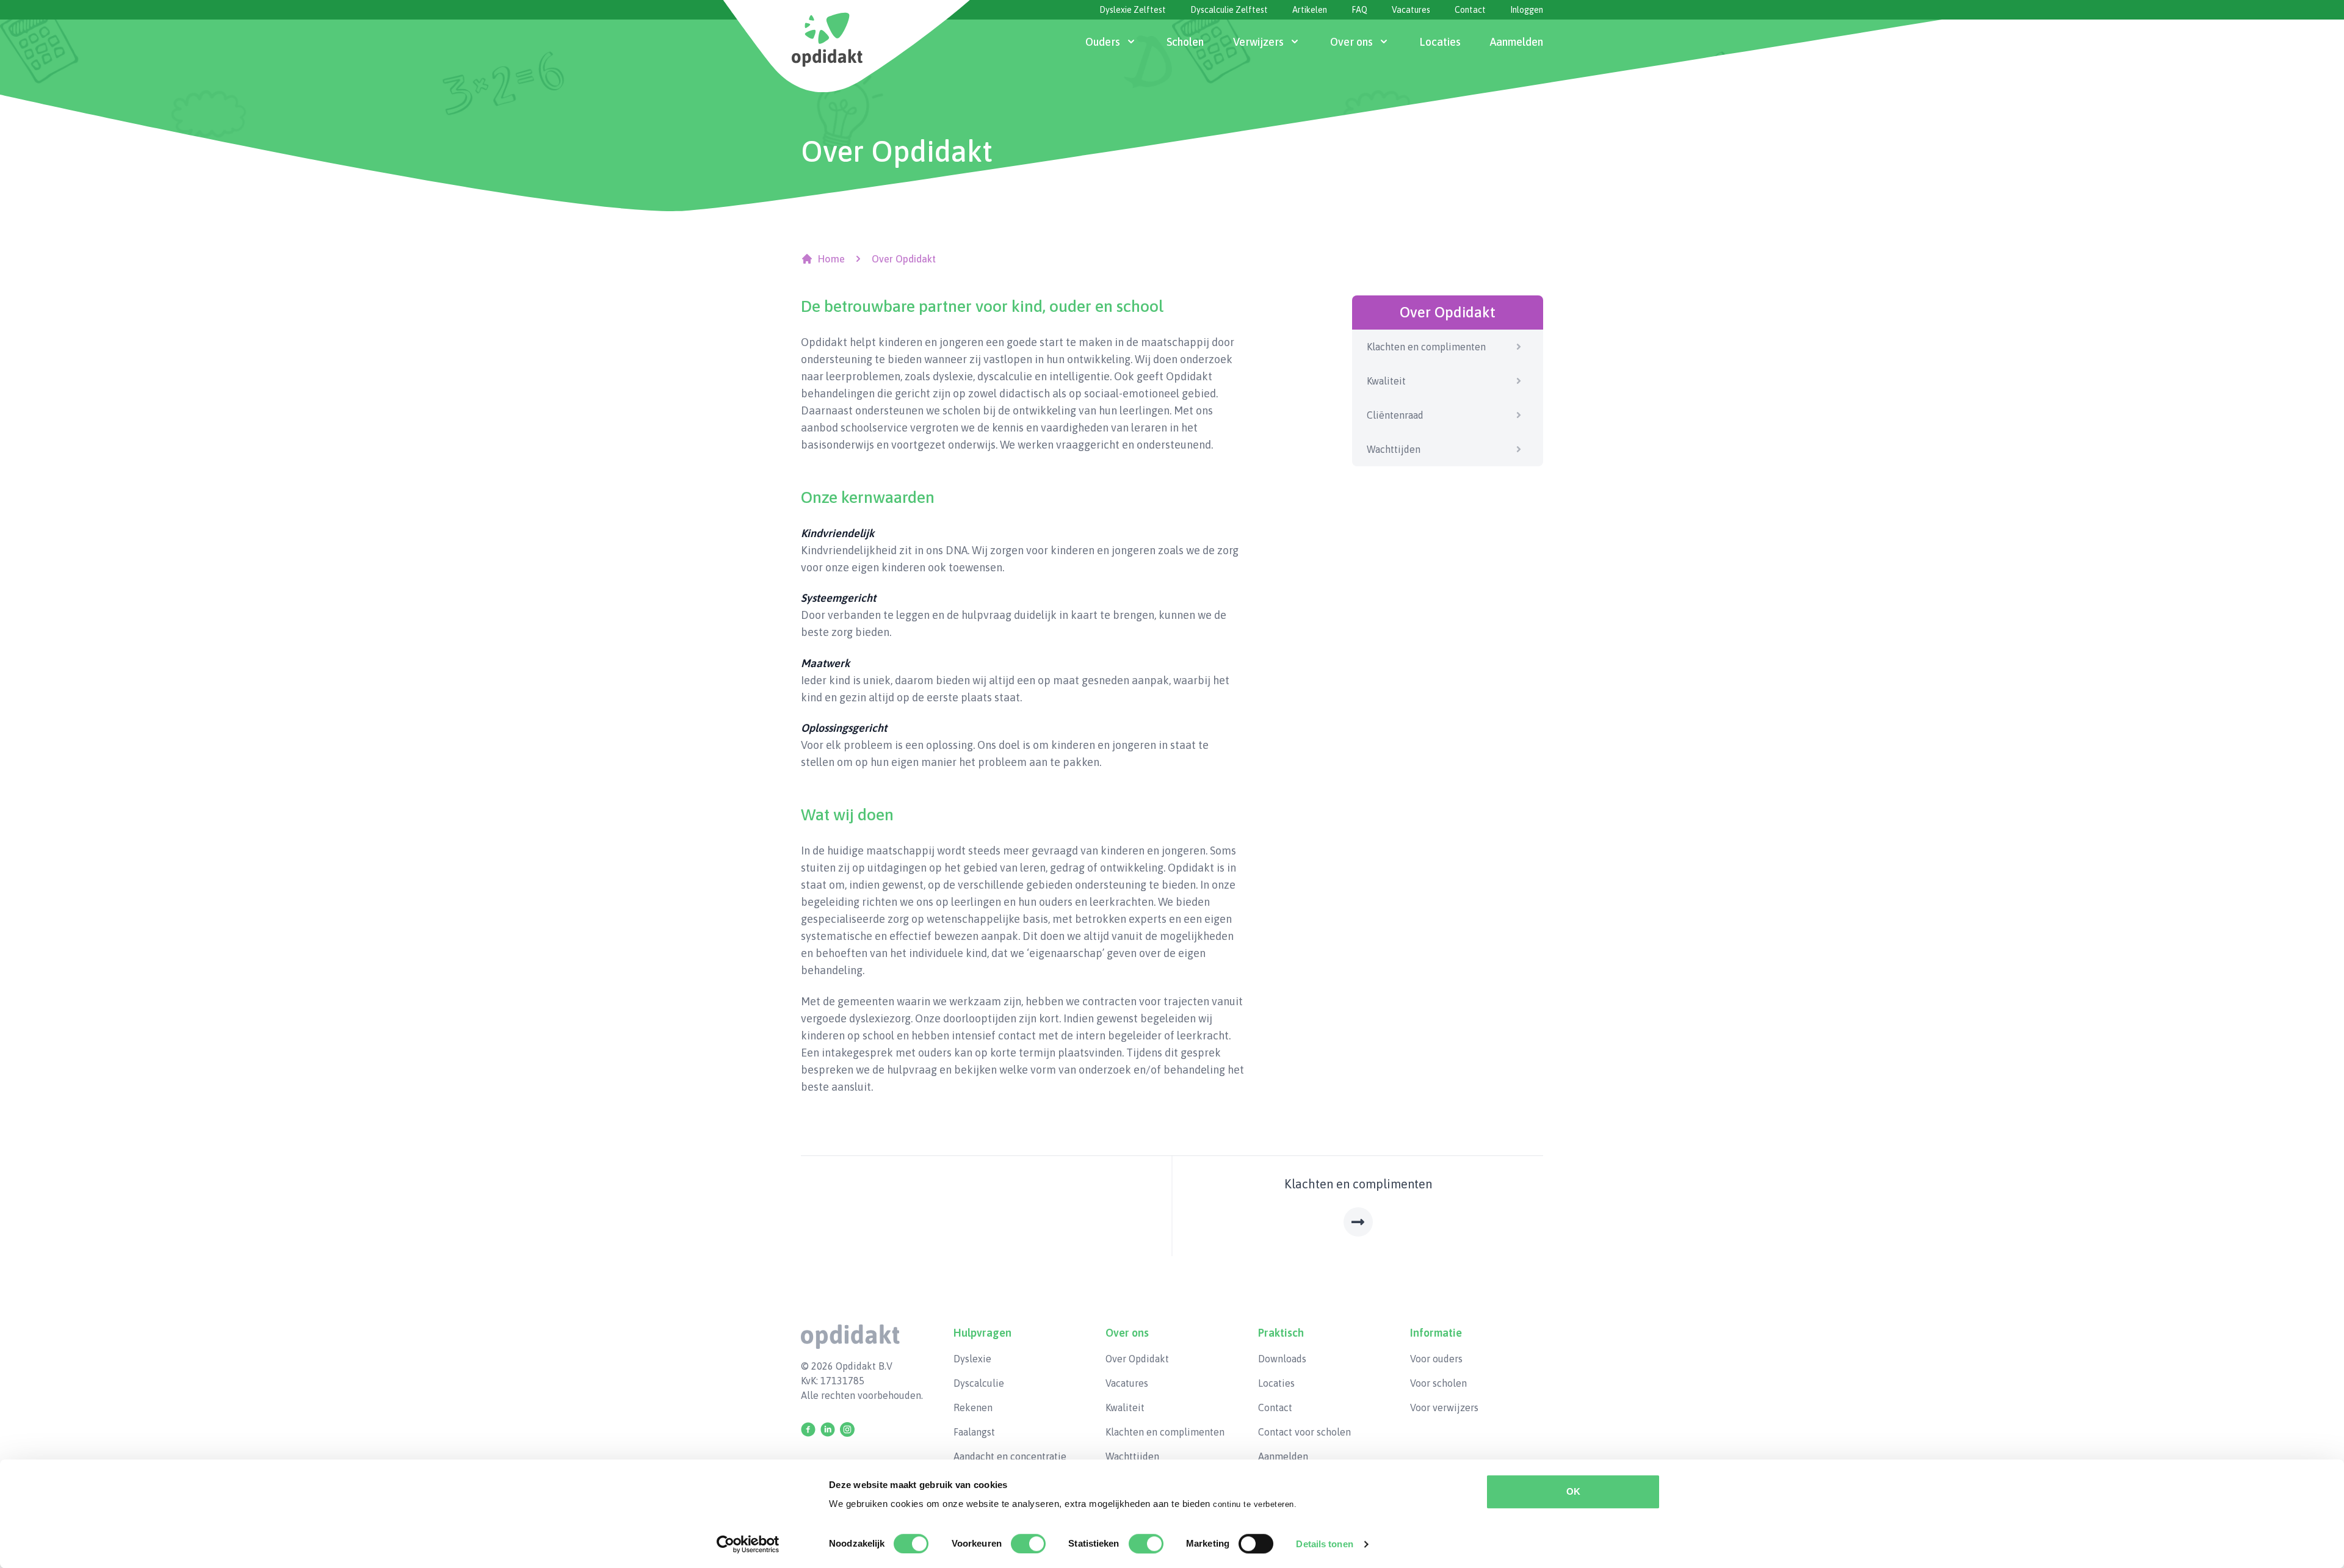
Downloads (1282, 1359)
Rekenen (973, 1407)
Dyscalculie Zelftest (1229, 10)
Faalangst (974, 1432)
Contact (1470, 10)
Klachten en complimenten (1426, 347)
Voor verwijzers (1444, 1407)
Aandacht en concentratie (1010, 1456)
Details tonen (1324, 1544)
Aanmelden (1283, 1456)
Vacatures (1411, 10)
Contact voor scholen (1304, 1432)
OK (1573, 1491)
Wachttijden (1394, 449)
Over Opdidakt (1137, 1359)
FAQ (1359, 10)
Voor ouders (1436, 1359)
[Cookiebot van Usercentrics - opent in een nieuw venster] (748, 1544)
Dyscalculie (979, 1383)
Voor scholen (1438, 1383)
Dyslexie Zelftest (1133, 10)
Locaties (1276, 1383)
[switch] (1028, 1544)
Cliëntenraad (1395, 415)
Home (831, 259)
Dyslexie (972, 1359)
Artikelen (1310, 10)
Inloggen (1527, 10)
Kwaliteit (1386, 381)
